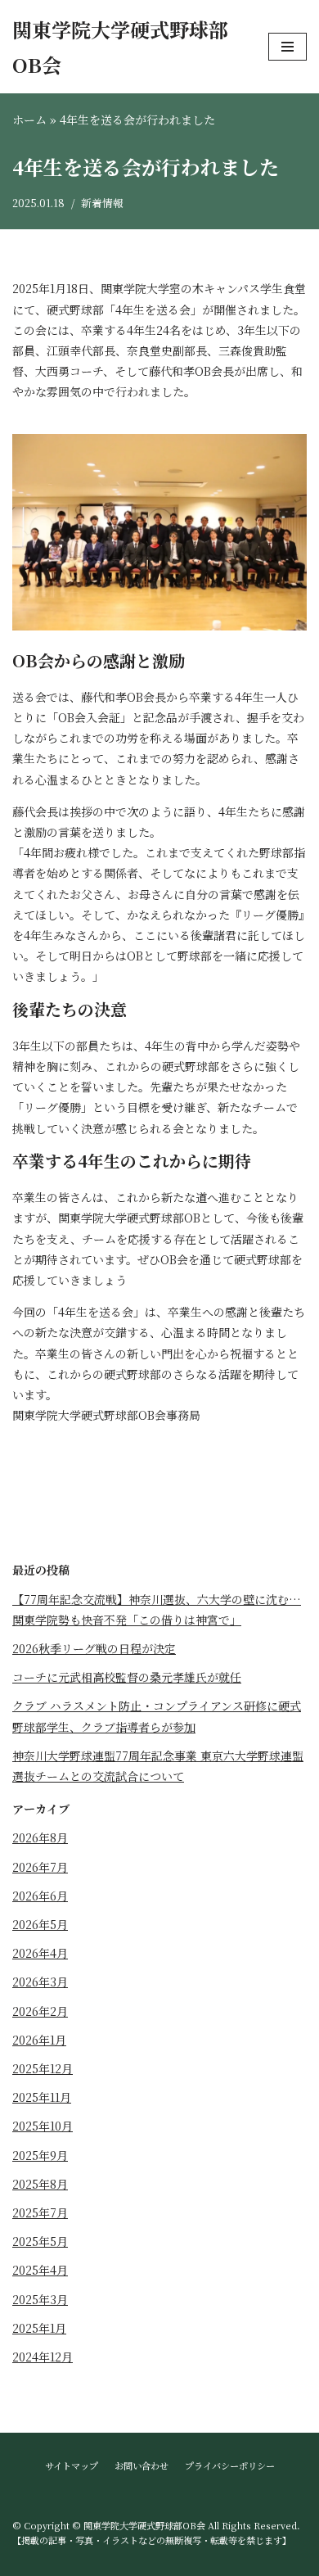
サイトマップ (72, 2465)
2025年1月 (39, 2328)
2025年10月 (43, 2126)
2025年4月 (40, 2270)
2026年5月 (40, 1924)
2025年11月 (42, 2097)
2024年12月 (43, 2357)
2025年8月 (40, 2184)
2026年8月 (40, 1837)
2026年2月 (40, 2011)
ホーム (29, 120)
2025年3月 (40, 2299)
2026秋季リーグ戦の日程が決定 (94, 1648)
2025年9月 (40, 2155)
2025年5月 (40, 2241)
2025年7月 (40, 2212)
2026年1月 (39, 2040)
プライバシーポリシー (230, 2465)
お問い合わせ (142, 2465)
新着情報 (102, 203)
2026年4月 (40, 1953)
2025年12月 (43, 2068)
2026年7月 (40, 1867)
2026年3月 (40, 1982)
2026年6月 (40, 1896)
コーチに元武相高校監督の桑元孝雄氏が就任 (127, 1677)
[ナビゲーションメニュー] (288, 47)
